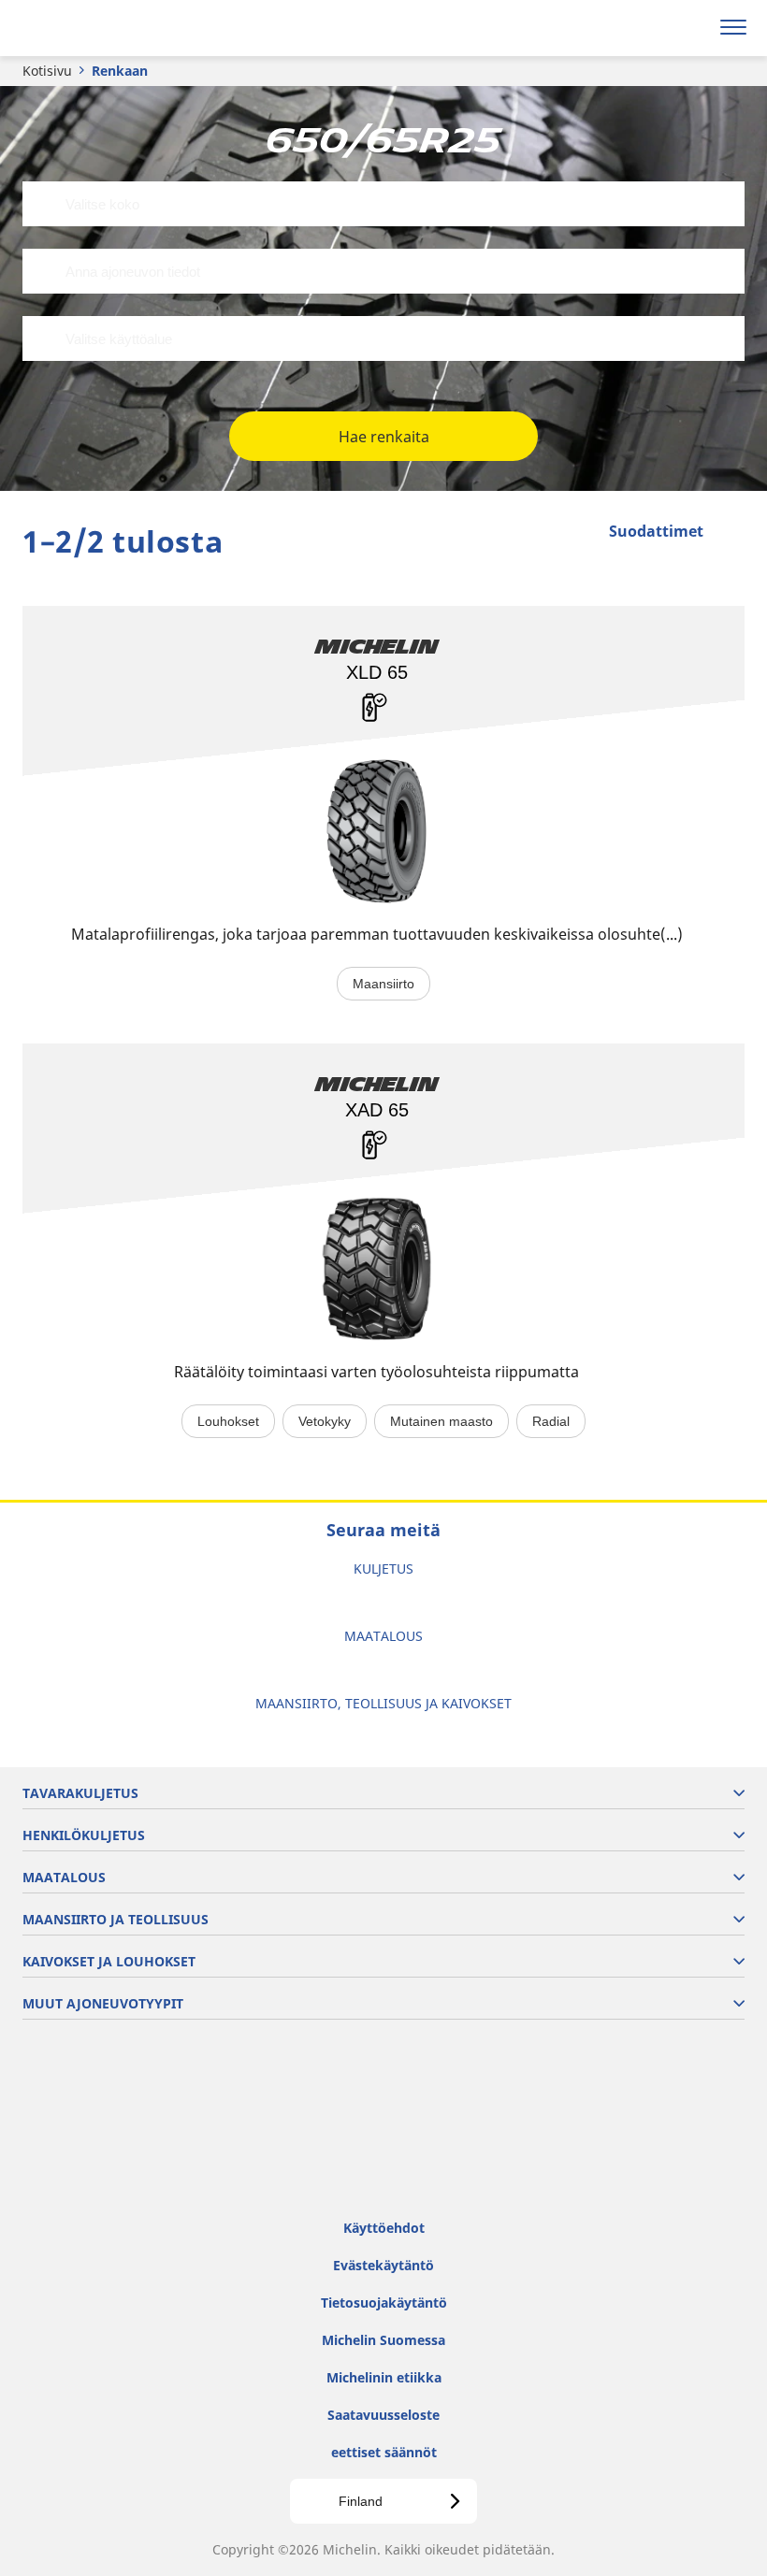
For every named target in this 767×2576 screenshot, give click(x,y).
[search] (689, 28)
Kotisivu (47, 71)
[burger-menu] (733, 28)
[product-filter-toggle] (731, 533)
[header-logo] (88, 28)
